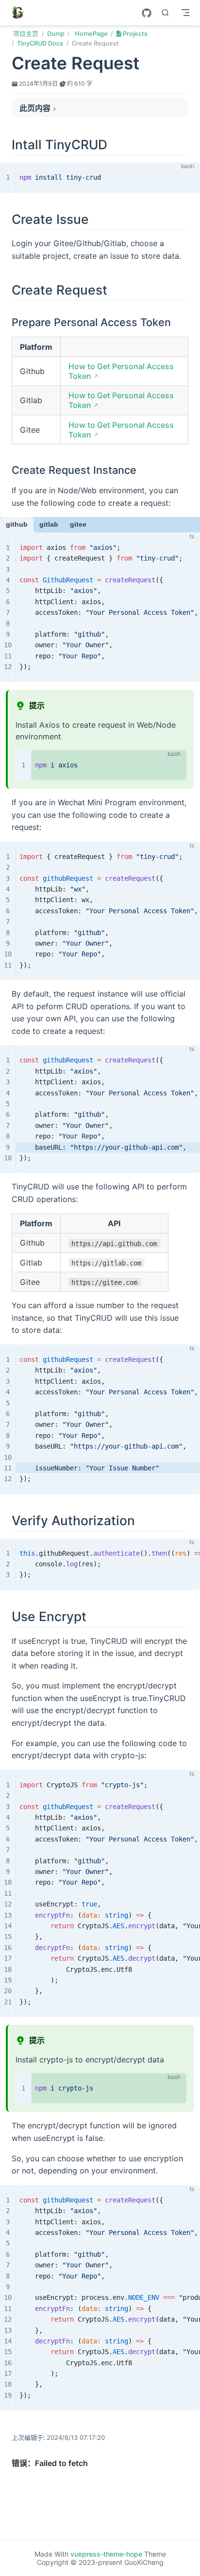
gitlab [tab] (49, 524)
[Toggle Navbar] (185, 13)
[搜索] (166, 13)
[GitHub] (147, 13)
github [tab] (17, 524)
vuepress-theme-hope (106, 2554)
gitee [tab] (78, 524)
